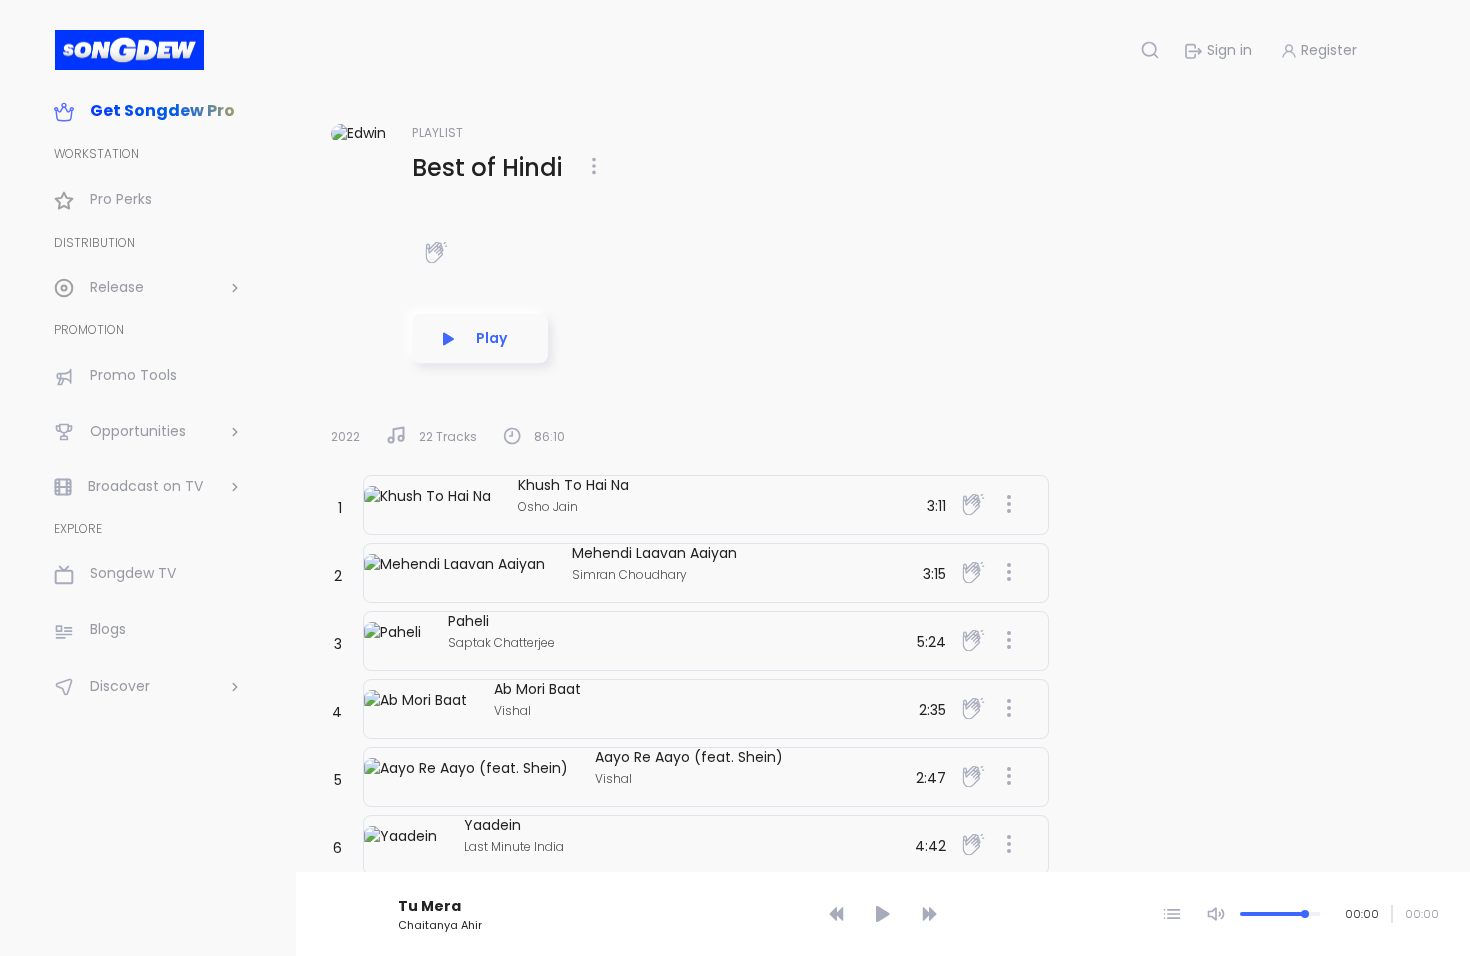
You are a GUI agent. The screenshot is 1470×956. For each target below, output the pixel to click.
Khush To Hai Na (573, 485)
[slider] (886, 878)
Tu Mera (429, 906)
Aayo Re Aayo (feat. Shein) (689, 757)
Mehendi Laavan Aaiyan (654, 553)
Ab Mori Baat (537, 689)
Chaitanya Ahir (440, 925)
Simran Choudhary (629, 574)
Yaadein (492, 825)
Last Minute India (514, 846)
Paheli (468, 621)
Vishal (512, 710)
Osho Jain (548, 506)
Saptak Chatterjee (501, 642)
